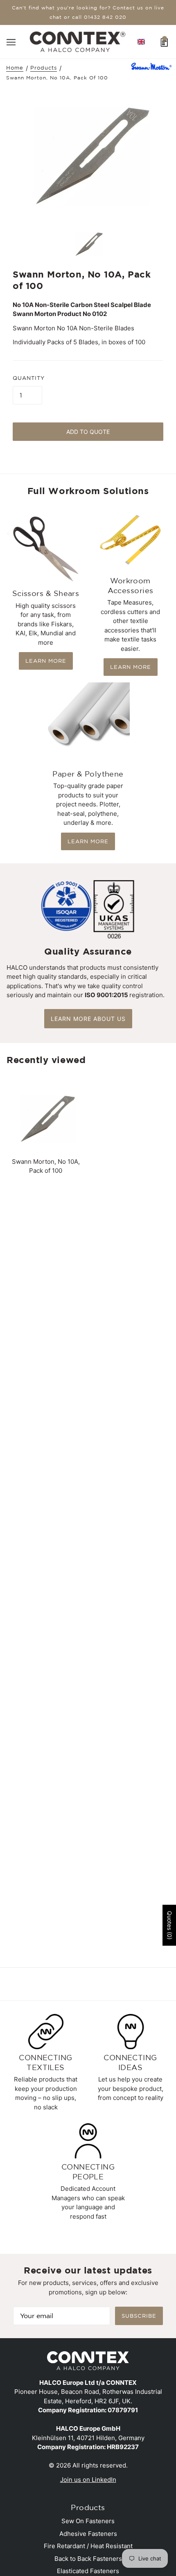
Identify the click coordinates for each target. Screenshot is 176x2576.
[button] (141, 42)
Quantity (29, 378)
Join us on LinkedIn (88, 2480)
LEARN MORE (46, 661)
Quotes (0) (170, 1926)
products (44, 68)
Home (15, 68)
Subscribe (139, 2316)
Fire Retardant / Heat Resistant (88, 2546)
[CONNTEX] (78, 41)
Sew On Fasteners (88, 2521)
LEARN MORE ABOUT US (88, 1019)
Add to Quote (88, 432)
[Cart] (164, 42)
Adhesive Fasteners (88, 2534)
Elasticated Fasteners (88, 2571)
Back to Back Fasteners (88, 2559)
